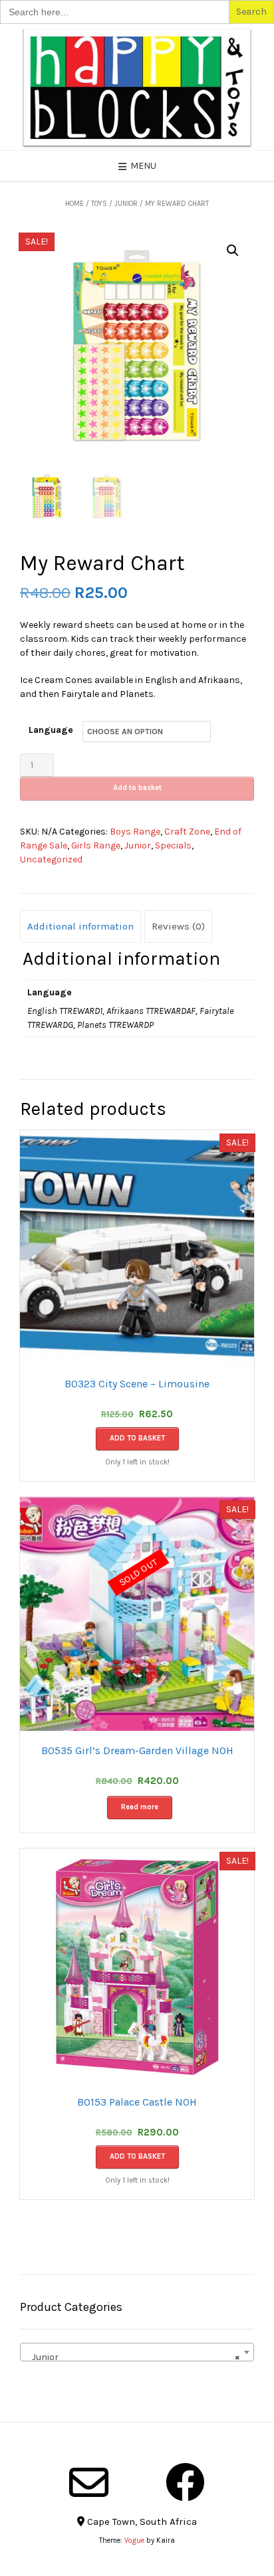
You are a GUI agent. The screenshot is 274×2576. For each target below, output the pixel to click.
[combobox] (137, 2352)
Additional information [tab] (80, 926)
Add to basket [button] (137, 1438)
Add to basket (137, 788)
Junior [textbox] (133, 2357)
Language (51, 730)
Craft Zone (187, 832)
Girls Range (96, 845)
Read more (140, 1807)
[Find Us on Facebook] (185, 2482)
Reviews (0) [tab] (178, 926)
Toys (99, 204)
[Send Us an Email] (89, 2482)
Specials (173, 845)
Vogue (134, 2540)
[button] (233, 250)
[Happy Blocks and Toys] (137, 87)
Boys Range (135, 832)
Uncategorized (51, 859)
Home (74, 204)
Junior (126, 204)
